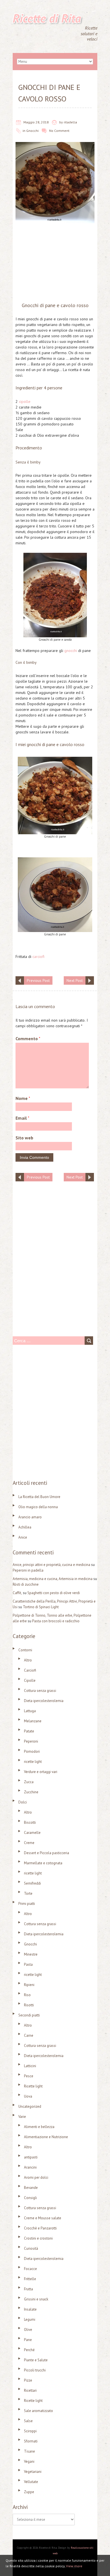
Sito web (24, 1138)
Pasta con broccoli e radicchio (56, 1621)
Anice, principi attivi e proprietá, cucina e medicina (51, 1565)
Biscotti (30, 1822)
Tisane (29, 2451)
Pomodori (32, 1751)
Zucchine (31, 1792)
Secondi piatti (29, 2015)
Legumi (30, 2319)
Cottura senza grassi (40, 1691)
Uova (28, 2096)
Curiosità (31, 2248)
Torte (28, 1893)
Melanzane (33, 1721)
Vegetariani (33, 2472)
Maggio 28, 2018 (36, 122)
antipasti (31, 2157)
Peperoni (31, 1741)
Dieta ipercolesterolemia (44, 1701)
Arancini (30, 2167)
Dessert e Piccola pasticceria (47, 1853)
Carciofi (30, 1670)
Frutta (28, 2289)
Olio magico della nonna (38, 1507)
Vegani (29, 2461)
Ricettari (30, 2390)
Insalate (30, 2309)
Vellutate (31, 2482)
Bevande (31, 2188)
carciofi (38, 957)
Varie (22, 2117)
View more (74, 2566)
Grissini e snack (36, 2299)
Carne (29, 2035)
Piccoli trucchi (35, 2370)
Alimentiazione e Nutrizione (46, 2137)
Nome (23, 1098)
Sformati (31, 2441)
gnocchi (71, 651)
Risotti (29, 2005)
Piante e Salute (36, 2360)
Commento (28, 1039)
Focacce (30, 2269)
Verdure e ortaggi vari (41, 1772)
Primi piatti (27, 1904)
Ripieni (29, 1985)
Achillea (25, 1527)
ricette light (33, 1762)
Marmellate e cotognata (43, 1863)
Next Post (75, 980)
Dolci (23, 1802)
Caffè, (17, 1593)
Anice (23, 1537)
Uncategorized (30, 2106)
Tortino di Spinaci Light (41, 1607)
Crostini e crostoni (38, 2238)
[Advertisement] (55, 264)
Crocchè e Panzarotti (40, 2228)
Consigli (30, 2198)
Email (22, 1118)
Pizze (28, 2380)
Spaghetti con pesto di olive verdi (54, 1593)
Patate (29, 1731)
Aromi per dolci (36, 2177)
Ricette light (33, 2086)
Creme (29, 1843)
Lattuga (30, 1711)
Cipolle (30, 1680)
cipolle (25, 401)
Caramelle (32, 1833)
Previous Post (38, 980)
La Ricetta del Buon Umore (39, 1497)
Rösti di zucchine (26, 1584)
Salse (28, 2421)
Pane (28, 2340)
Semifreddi (32, 1883)
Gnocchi (32, 131)
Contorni (25, 1650)
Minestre (31, 1954)
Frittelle (30, 2279)
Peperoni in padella (28, 1570)
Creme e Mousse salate (43, 2218)
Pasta (28, 1964)
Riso (27, 1995)
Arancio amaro (30, 1517)
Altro (28, 1660)
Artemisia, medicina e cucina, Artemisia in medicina (53, 1579)
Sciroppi (30, 2431)
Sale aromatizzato (38, 2411)
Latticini (30, 2066)
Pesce (29, 2076)
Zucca (29, 1782)
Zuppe (29, 2492)
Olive (28, 2330)
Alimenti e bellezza (39, 2127)
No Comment (59, 131)
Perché (29, 2350)
